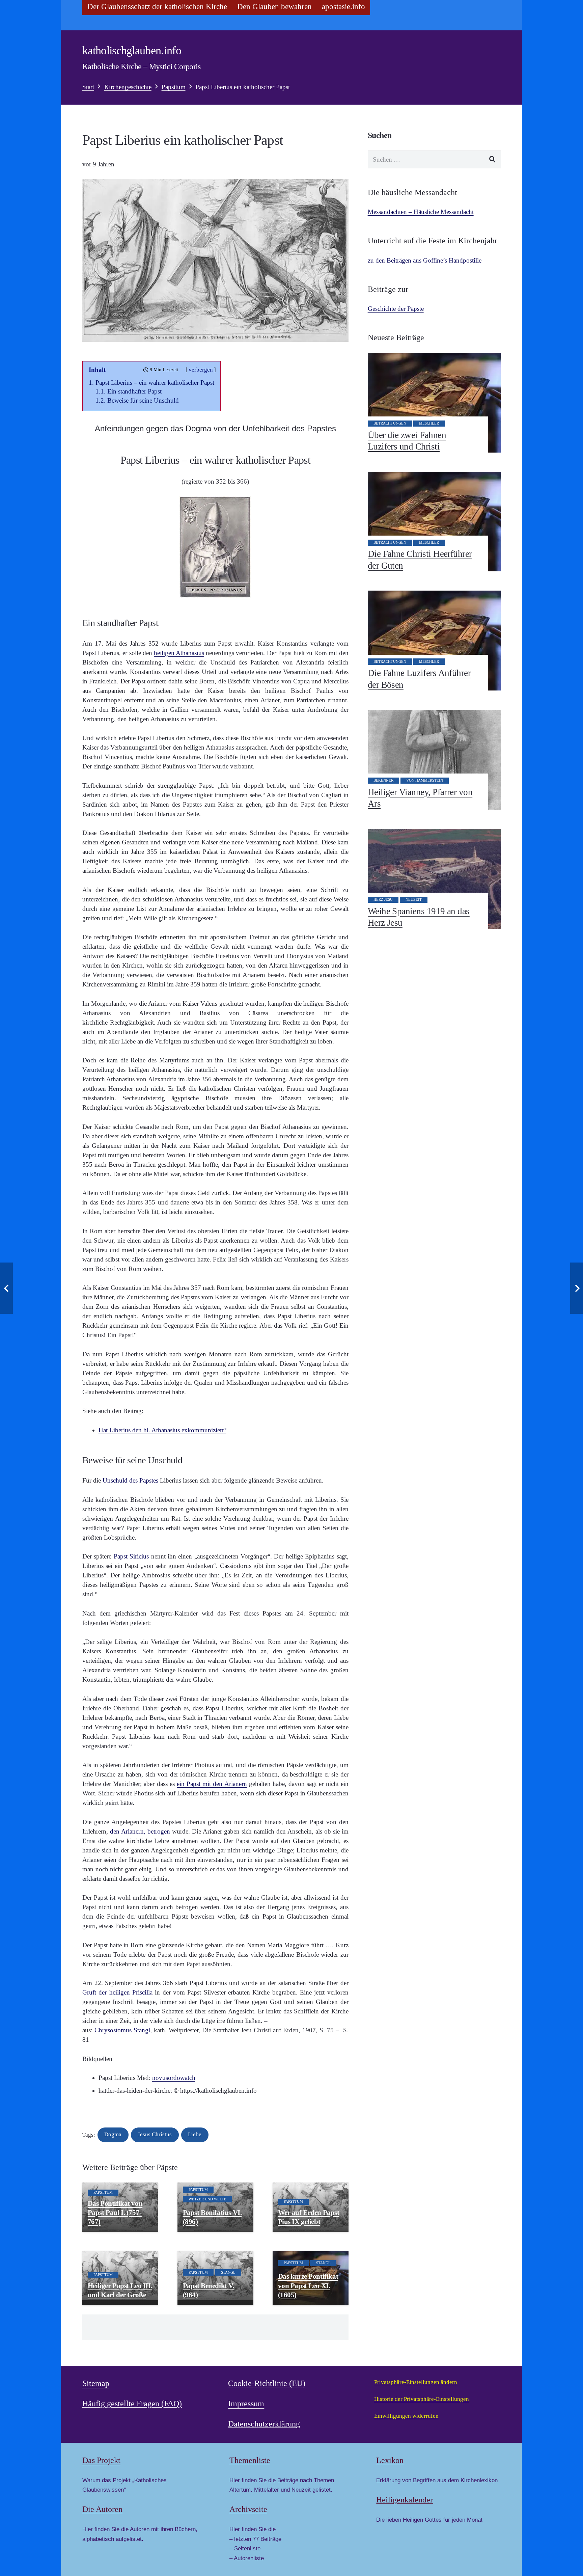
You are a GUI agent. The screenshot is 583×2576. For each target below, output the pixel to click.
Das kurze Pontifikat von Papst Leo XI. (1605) (308, 2285)
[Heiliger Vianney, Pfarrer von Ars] (434, 760)
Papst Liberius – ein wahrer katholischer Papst (155, 383)
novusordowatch (174, 2078)
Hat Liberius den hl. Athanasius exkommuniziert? (162, 1430)
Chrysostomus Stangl (122, 2030)
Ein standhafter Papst (134, 391)
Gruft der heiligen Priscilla (117, 1992)
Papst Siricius (131, 1556)
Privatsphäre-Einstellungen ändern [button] (416, 2382)
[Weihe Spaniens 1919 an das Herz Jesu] (434, 879)
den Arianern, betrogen (140, 1831)
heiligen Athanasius (179, 653)
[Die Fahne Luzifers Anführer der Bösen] (434, 641)
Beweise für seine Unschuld (143, 400)
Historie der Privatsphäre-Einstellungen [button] (422, 2399)
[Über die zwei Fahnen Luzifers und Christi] (434, 403)
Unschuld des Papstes (130, 1480)
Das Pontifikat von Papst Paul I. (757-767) (115, 2213)
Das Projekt (101, 2460)
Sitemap (96, 2383)
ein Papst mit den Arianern (212, 1784)
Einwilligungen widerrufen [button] (406, 2416)
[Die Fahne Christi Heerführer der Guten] (434, 522)
